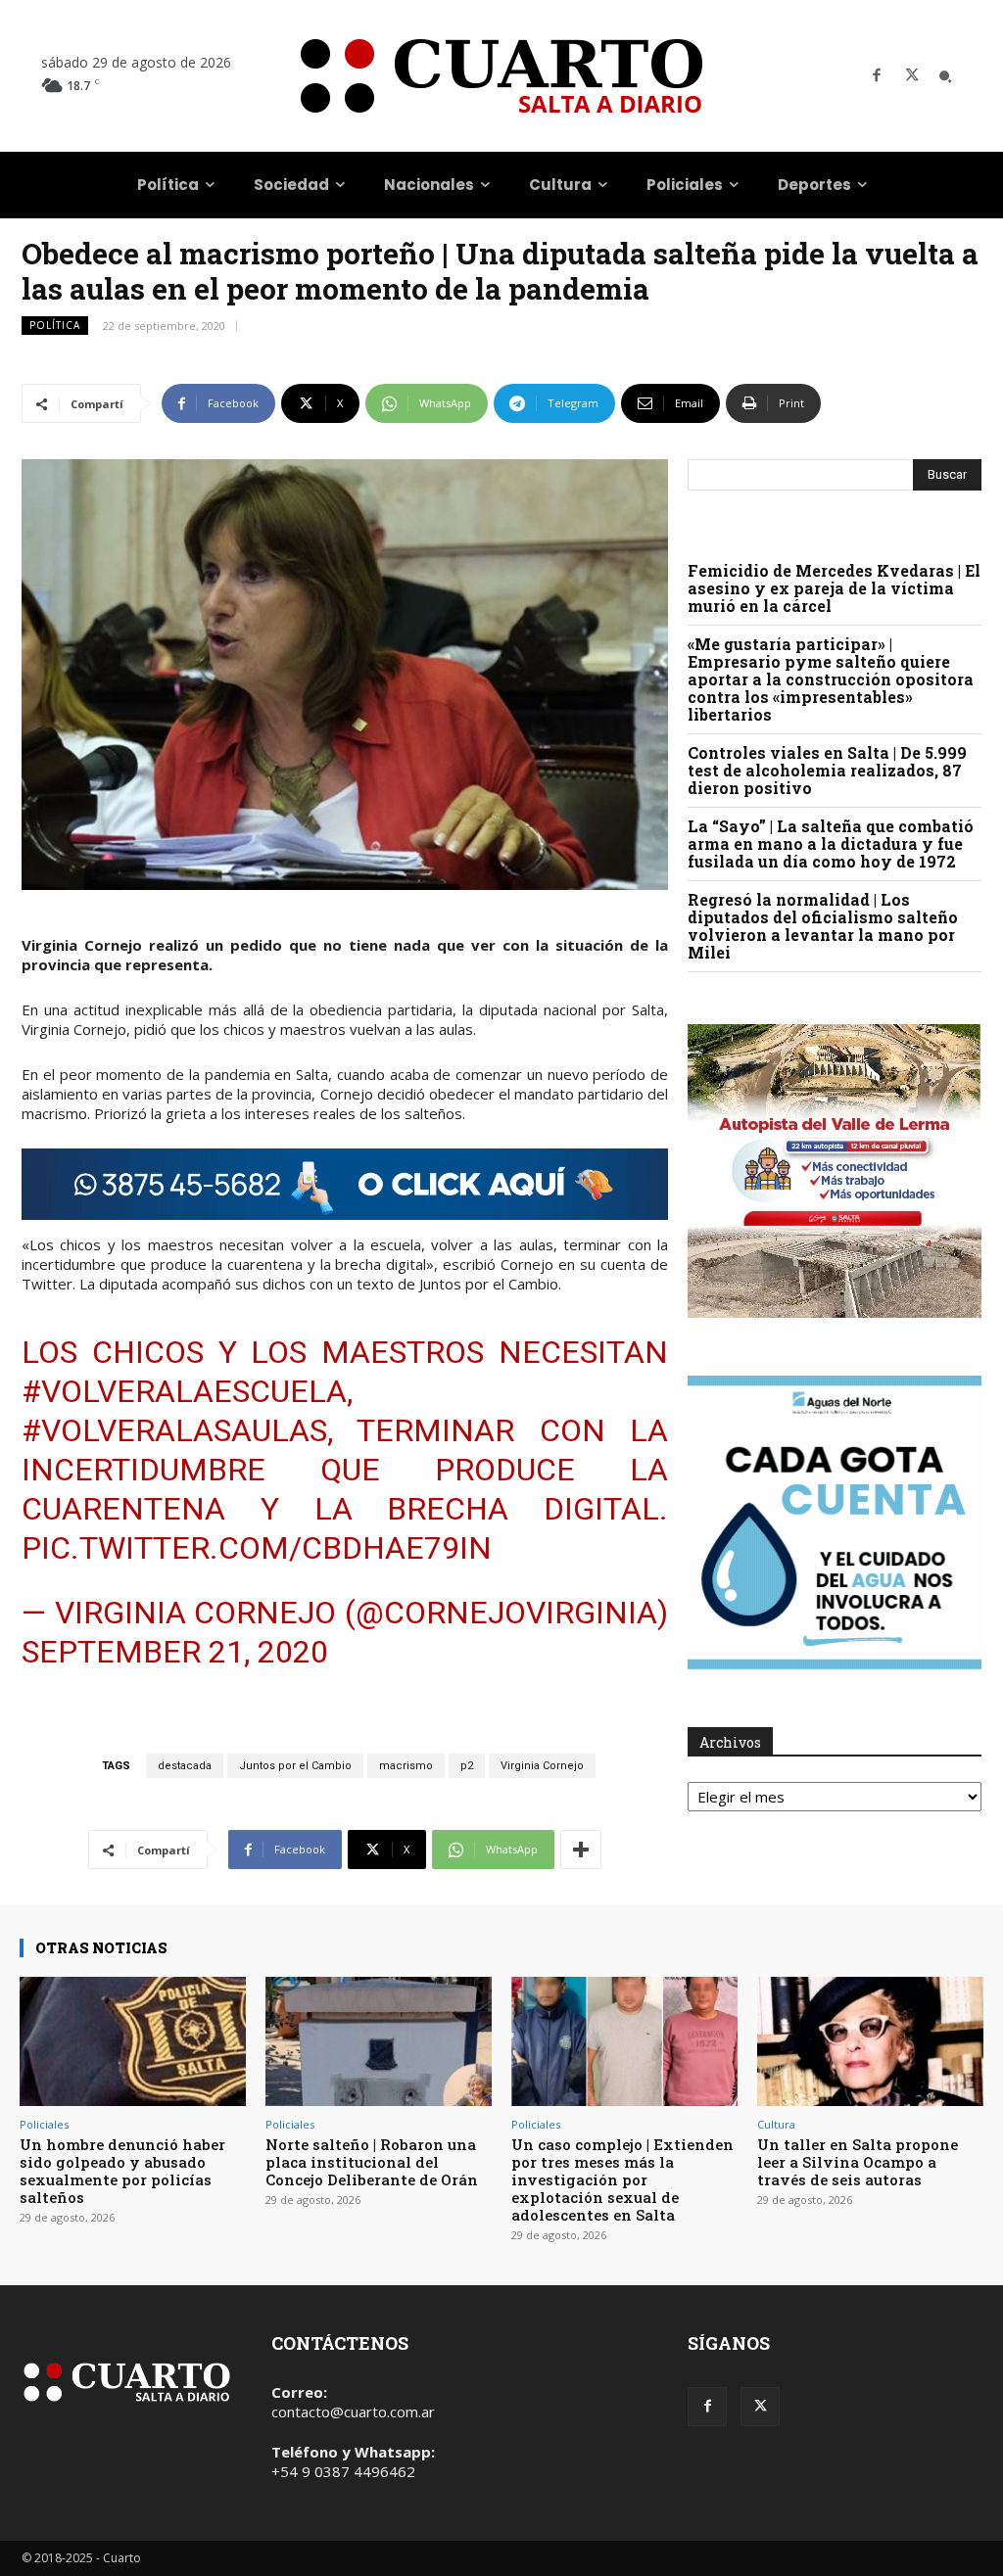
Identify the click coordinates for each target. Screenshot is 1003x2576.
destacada (185, 1766)
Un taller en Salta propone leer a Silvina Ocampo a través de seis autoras (858, 2162)
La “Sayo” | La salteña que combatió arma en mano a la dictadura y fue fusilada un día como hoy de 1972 (831, 843)
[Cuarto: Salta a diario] (501, 76)
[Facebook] (877, 76)
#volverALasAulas (174, 1430)
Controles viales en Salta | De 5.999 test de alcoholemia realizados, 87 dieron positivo (827, 770)
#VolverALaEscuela (184, 1391)
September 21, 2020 (175, 1652)
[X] (912, 76)
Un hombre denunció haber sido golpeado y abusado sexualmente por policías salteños (122, 2171)
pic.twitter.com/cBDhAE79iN (257, 1548)
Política (55, 325)
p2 (467, 1766)
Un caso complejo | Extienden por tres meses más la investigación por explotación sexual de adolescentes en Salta (622, 2179)
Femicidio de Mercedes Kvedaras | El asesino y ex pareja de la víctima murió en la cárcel (834, 588)
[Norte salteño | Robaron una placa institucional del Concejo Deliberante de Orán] (379, 2041)
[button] (945, 76)
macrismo (406, 1766)
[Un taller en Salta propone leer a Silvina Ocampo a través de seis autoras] (870, 2041)
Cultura (776, 2124)
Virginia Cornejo (542, 1766)
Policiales (44, 2124)
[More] (581, 1850)
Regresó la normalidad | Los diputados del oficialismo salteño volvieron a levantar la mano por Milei (823, 926)
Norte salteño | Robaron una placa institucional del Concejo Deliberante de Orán (372, 2162)
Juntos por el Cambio (295, 1766)
